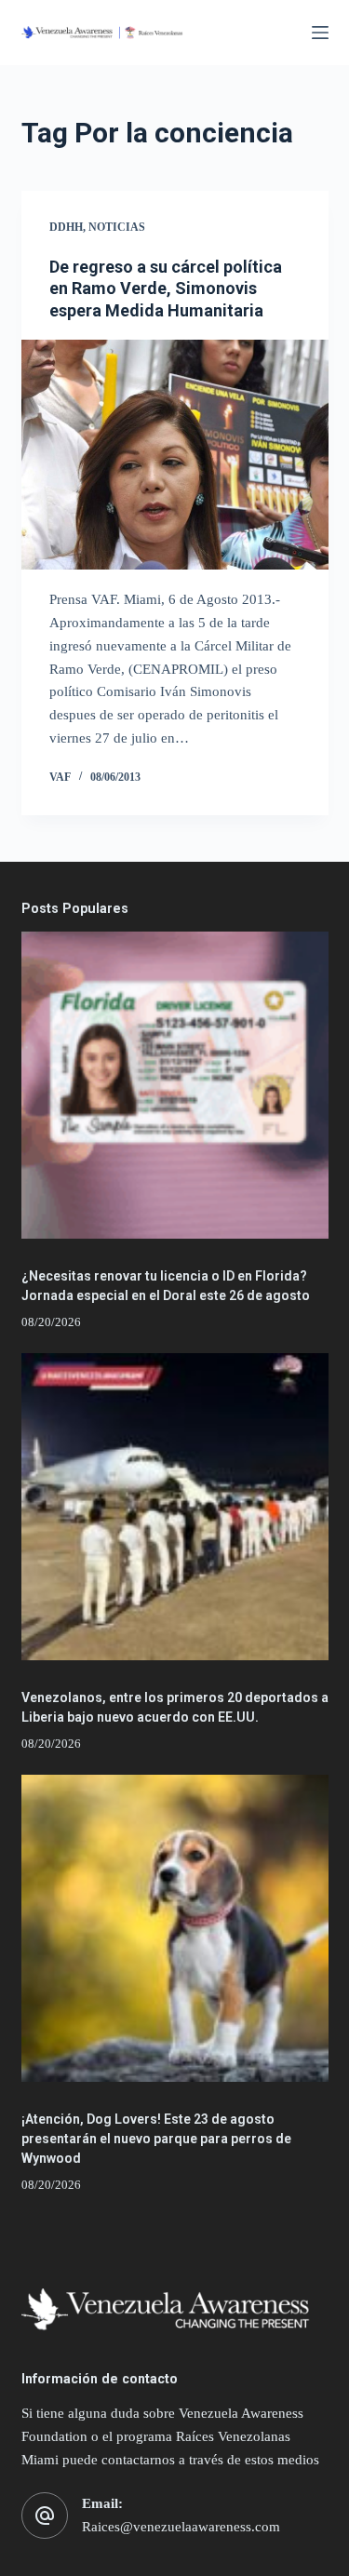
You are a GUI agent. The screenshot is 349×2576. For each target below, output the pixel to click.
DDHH (66, 227)
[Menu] (320, 33)
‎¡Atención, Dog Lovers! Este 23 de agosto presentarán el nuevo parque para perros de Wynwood (156, 2139)
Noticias (117, 227)
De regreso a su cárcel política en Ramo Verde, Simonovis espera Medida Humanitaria (166, 288)
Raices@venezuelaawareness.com (181, 2527)
